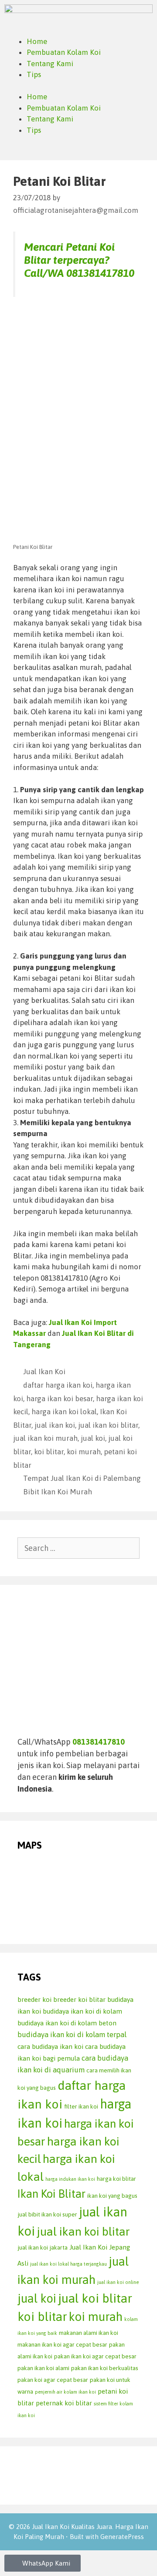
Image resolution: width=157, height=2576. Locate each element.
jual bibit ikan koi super (47, 2214)
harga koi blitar (116, 2179)
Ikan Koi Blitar (51, 2194)
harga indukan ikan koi (70, 2179)
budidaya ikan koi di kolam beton (67, 2023)
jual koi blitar (95, 2298)
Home (37, 41)
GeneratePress (122, 2537)
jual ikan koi (55, 1425)
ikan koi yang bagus (112, 2196)
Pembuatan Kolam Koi (64, 52)
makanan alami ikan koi (89, 2333)
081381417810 (100, 273)
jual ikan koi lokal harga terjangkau (68, 2264)
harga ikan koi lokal (64, 1412)
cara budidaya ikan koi (50, 2046)
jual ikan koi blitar (108, 1425)
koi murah (84, 1452)
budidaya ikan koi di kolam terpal (72, 2035)
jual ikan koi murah (45, 1438)
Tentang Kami (50, 64)
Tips (34, 74)
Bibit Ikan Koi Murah (58, 1492)
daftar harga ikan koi (58, 1385)
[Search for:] (78, 1548)
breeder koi (34, 1999)
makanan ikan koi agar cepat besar (62, 2344)
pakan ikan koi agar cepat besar (95, 2356)
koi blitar (49, 1452)
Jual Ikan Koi (44, 1372)
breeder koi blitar (79, 1999)
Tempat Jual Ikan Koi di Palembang (82, 1478)
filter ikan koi (81, 2106)
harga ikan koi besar (60, 1399)
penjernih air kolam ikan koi (65, 2392)
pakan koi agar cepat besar (53, 2380)
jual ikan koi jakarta (43, 2247)
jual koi (93, 1438)
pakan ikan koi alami (43, 2368)
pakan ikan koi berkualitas (105, 2368)
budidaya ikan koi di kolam (82, 2011)
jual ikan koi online (118, 2282)
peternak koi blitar (64, 2403)
